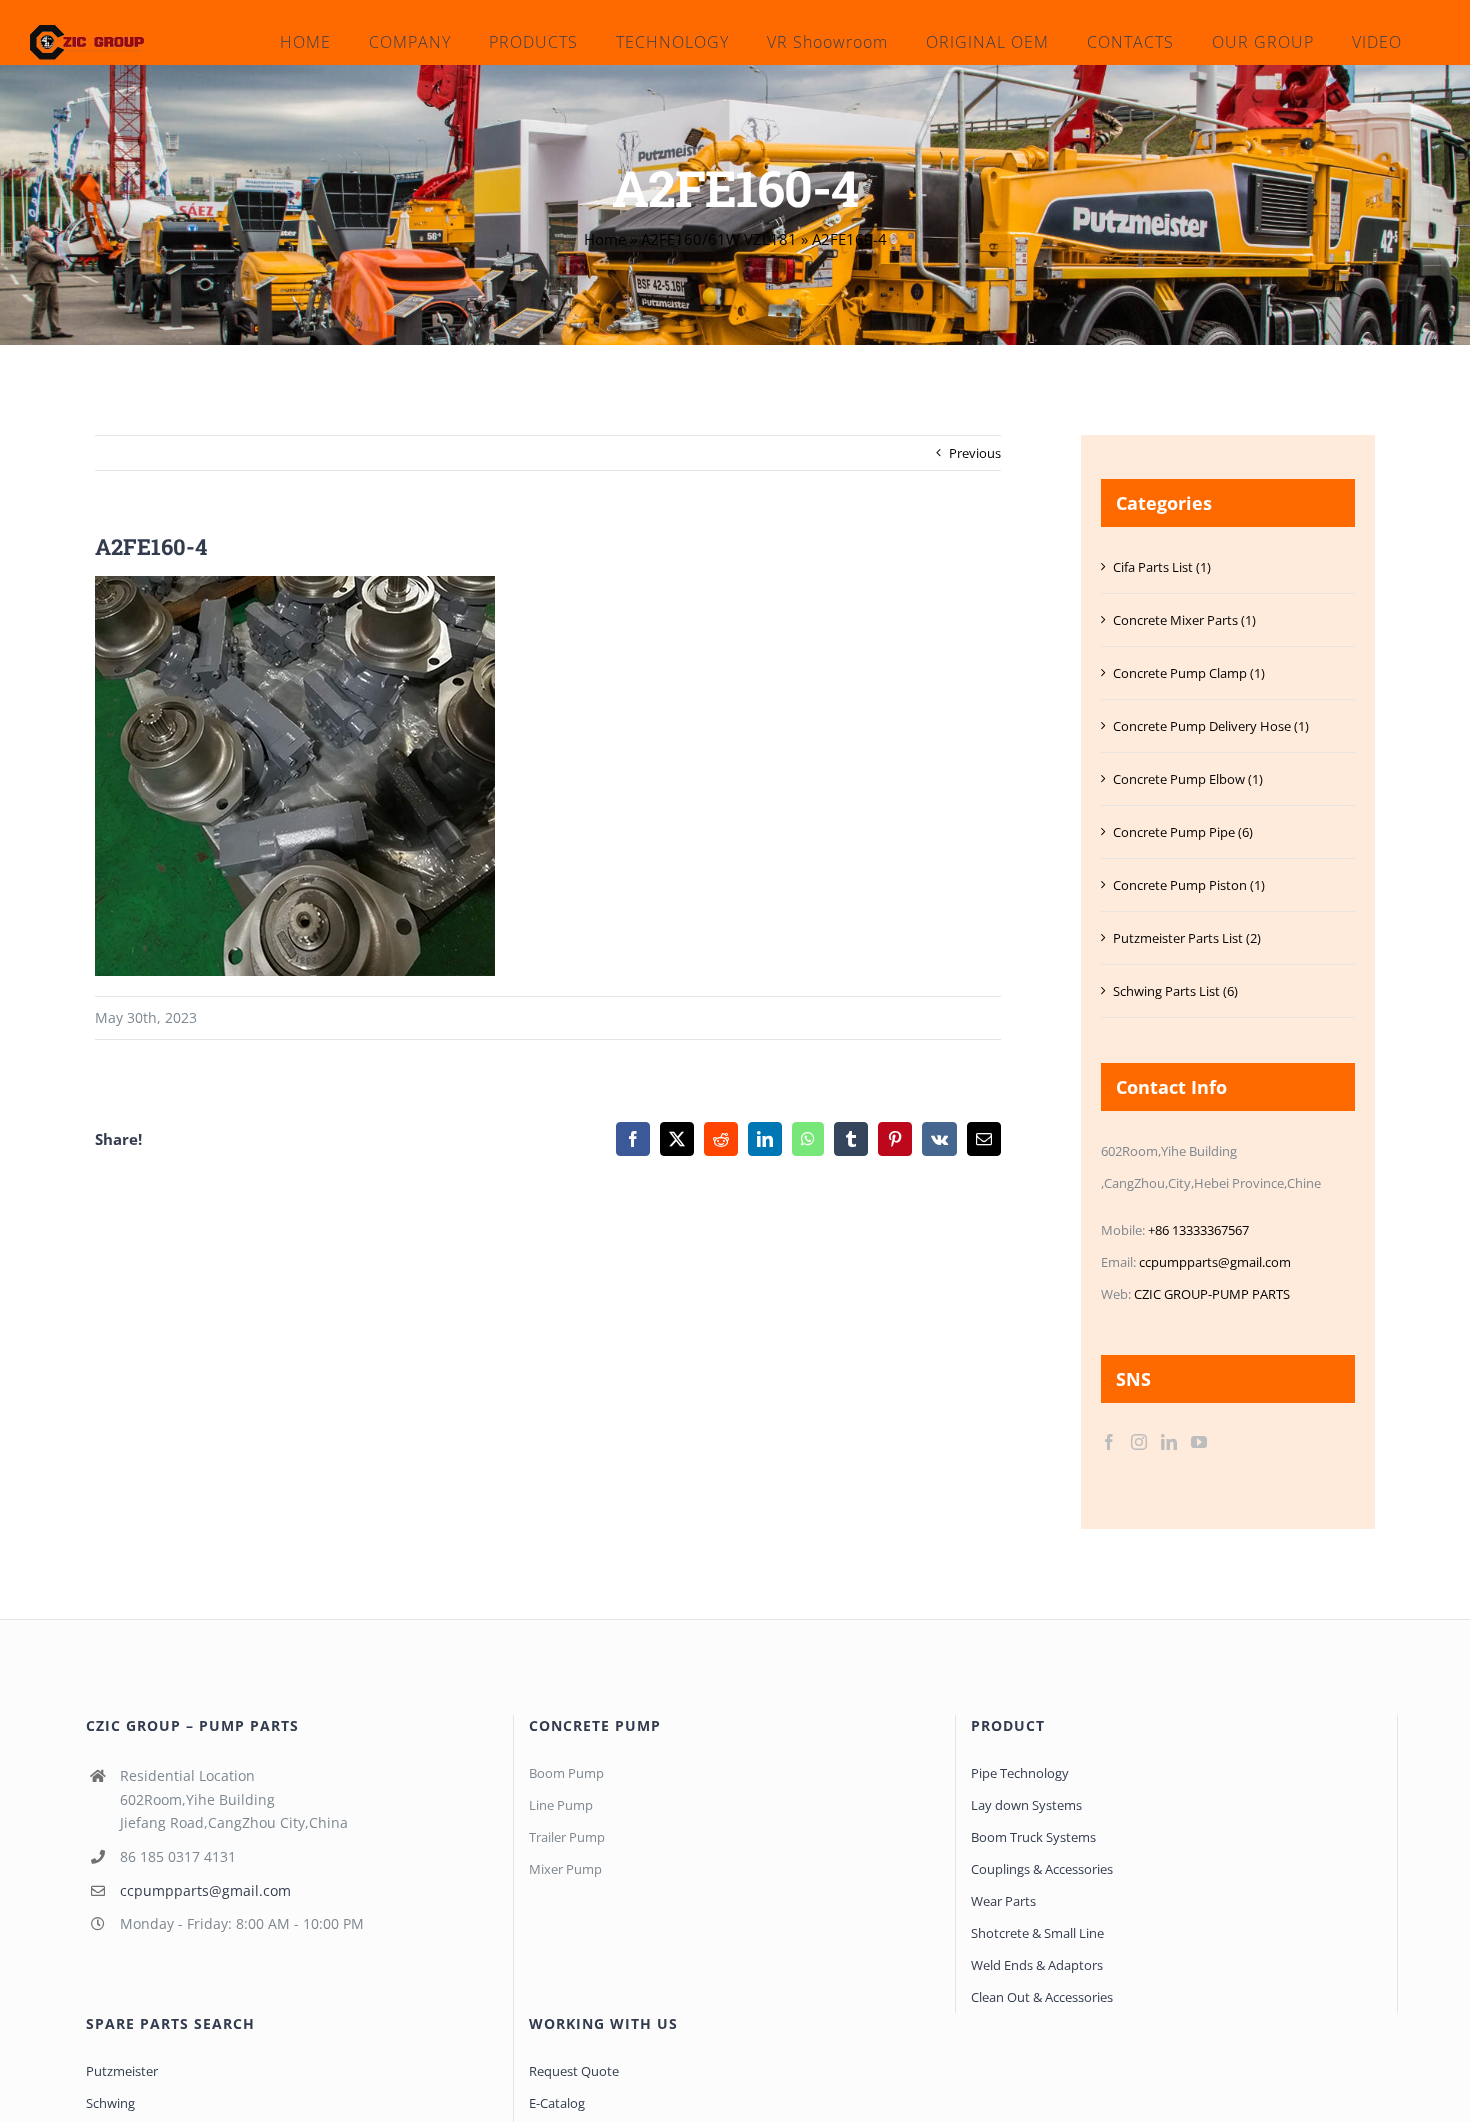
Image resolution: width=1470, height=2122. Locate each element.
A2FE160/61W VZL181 (719, 239)
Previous (975, 453)
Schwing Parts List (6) (1175, 991)
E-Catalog (557, 2103)
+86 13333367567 (1198, 1230)
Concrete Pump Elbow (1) (1188, 779)
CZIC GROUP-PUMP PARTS (1212, 1294)
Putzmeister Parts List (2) (1187, 938)
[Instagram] (1139, 1442)
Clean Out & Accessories (1042, 1997)
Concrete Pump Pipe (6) (1183, 832)
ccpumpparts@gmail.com (1215, 1262)
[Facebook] (1109, 1442)
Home (605, 239)
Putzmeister (122, 2071)
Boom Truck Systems (1033, 1837)
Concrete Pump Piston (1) (1189, 885)
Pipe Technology (1020, 1773)
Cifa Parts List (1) (1162, 567)
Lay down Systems (1026, 1805)
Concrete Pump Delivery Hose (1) (1211, 726)
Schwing (110, 2103)
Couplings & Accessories (1042, 1869)
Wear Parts (1003, 1901)
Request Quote (574, 2071)
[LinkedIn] (1169, 1442)
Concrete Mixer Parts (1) (1184, 620)
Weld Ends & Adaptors (1037, 1965)
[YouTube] (1199, 1442)
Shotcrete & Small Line (1037, 1933)
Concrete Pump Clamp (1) (1189, 673)
